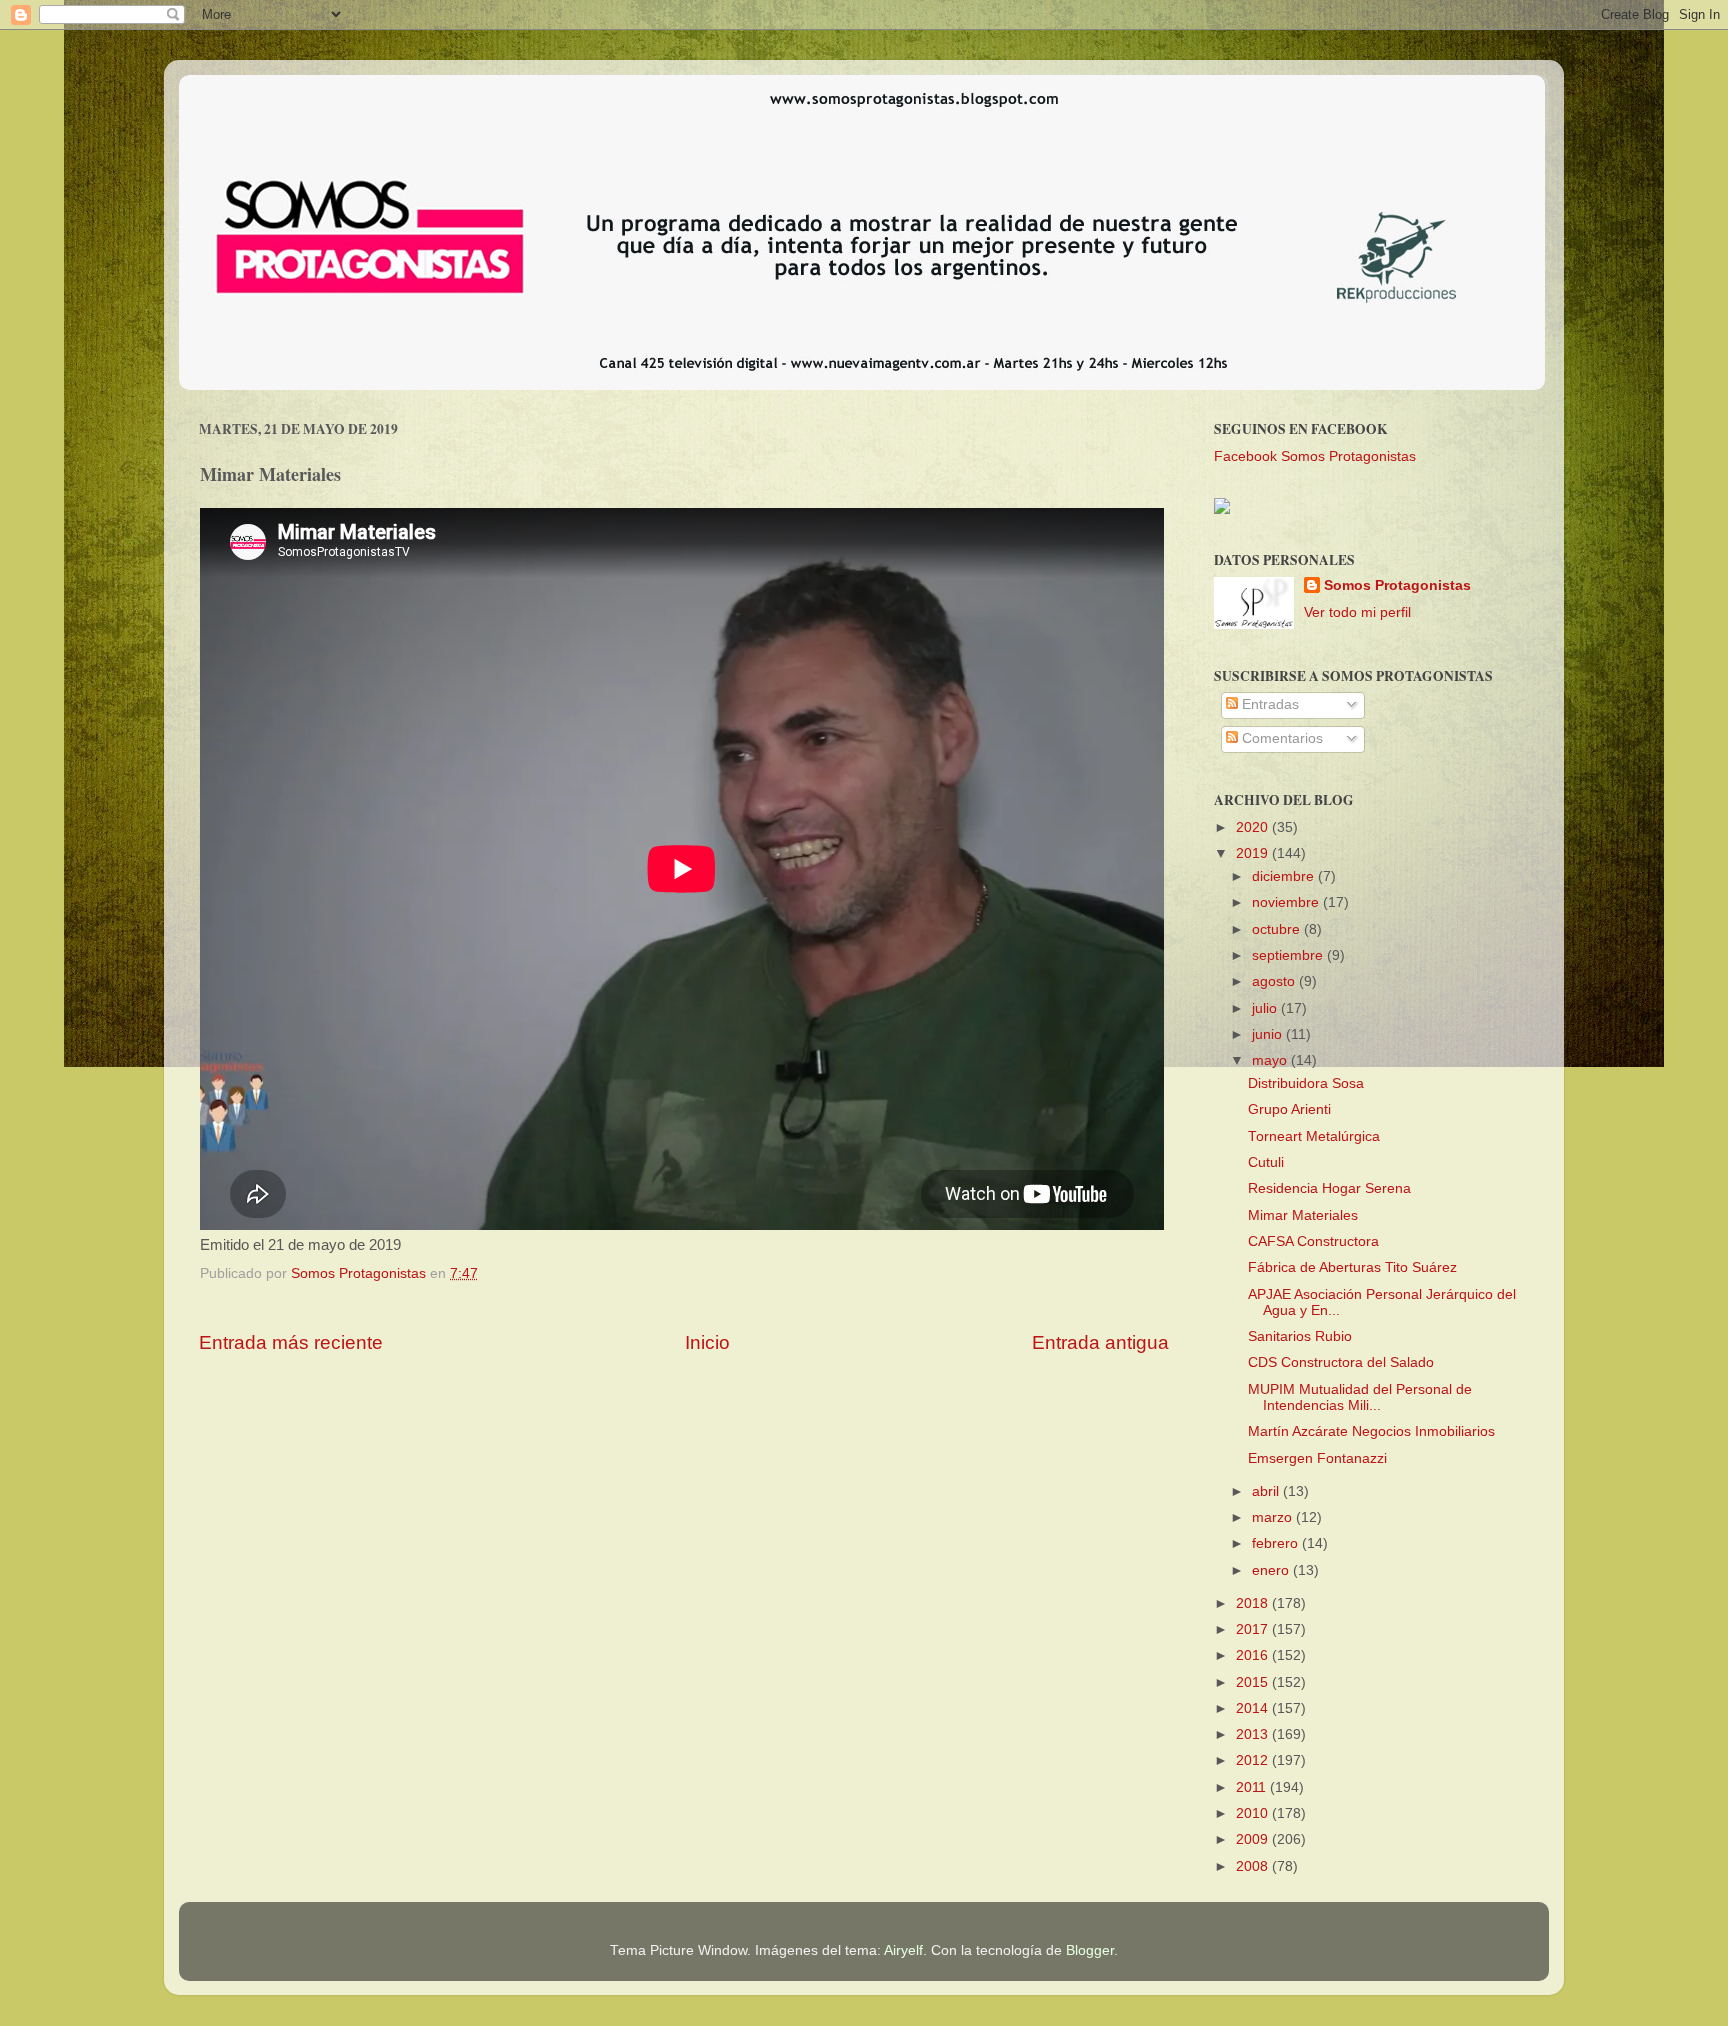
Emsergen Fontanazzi (1317, 1458)
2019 (1254, 853)
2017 (1254, 1629)
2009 (1254, 1839)
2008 (1254, 1866)
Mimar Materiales (1303, 1215)
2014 (1254, 1708)
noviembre (1287, 902)
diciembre (1285, 876)
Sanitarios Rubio (1300, 1336)
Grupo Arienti (1289, 1109)
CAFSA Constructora (1313, 1241)
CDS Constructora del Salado (1341, 1362)
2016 (1254, 1655)
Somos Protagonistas (1397, 585)
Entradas (1268, 704)
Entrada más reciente (291, 1342)
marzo (1274, 1517)
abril (1267, 1491)
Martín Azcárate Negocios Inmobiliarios (1371, 1431)
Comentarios (1280, 738)
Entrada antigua (1100, 1342)
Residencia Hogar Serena (1329, 1188)
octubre (1278, 929)
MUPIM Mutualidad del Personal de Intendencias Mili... (1360, 1397)
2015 (1254, 1682)
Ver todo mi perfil (1357, 612)
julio (1266, 1008)
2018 (1254, 1603)
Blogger (1090, 1950)
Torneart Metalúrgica (1314, 1136)
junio (1269, 1034)
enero (1272, 1570)
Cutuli (1266, 1162)
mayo (1271, 1060)
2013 (1254, 1734)
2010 (1254, 1813)
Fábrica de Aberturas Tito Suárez (1352, 1267)
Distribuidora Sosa (1306, 1083)
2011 (1253, 1787)
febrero (1277, 1543)
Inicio (707, 1342)
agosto (1275, 981)
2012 (1254, 1760)
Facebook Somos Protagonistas (1315, 456)
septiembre (1289, 955)
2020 (1254, 827)
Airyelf (903, 1950)
